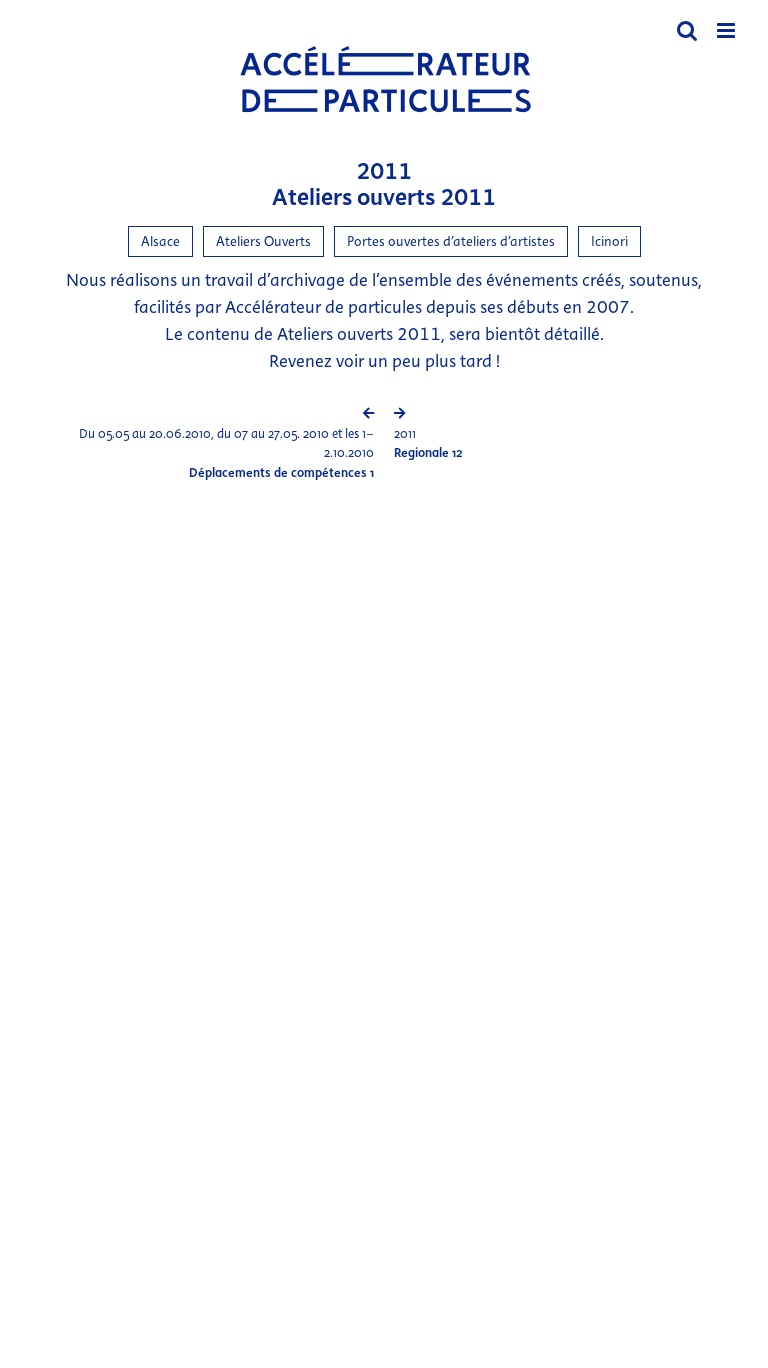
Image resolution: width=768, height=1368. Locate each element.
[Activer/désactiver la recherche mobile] (687, 30)
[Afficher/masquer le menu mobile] (727, 30)
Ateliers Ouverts (263, 241)
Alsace (160, 241)
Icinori (609, 241)
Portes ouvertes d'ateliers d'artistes (451, 241)
